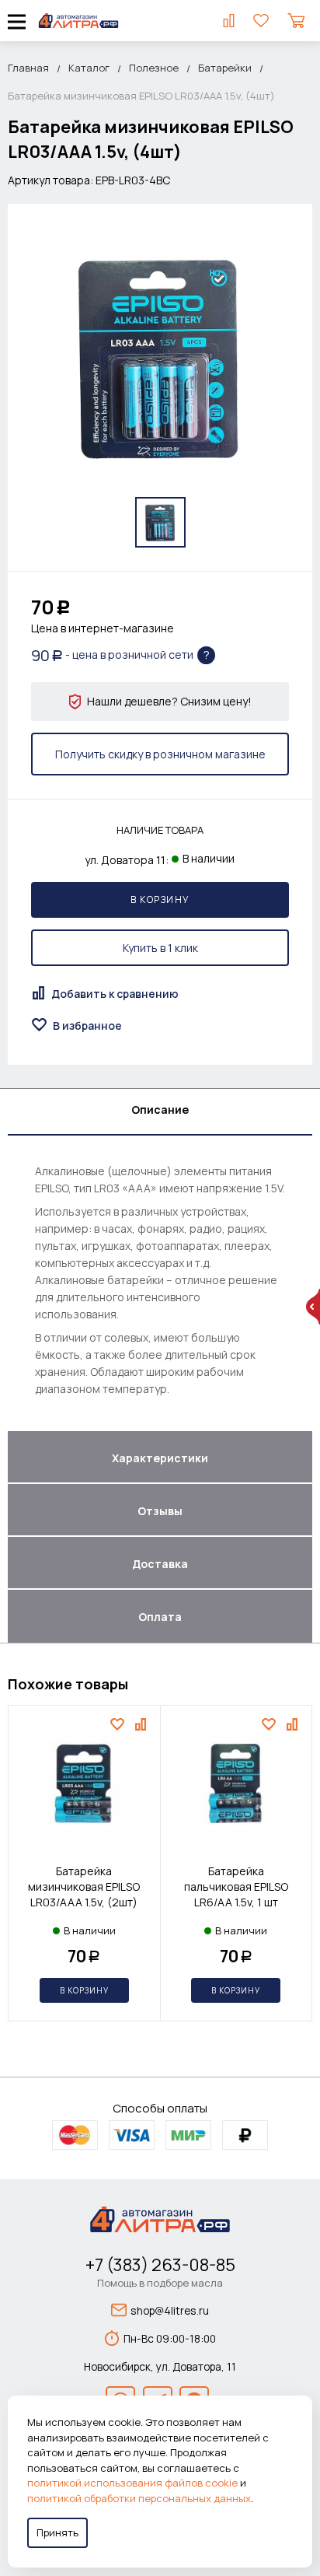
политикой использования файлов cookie (132, 2483)
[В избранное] (119, 1724)
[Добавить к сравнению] (143, 1724)
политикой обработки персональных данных (139, 2498)
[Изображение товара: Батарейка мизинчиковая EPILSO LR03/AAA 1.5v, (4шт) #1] (160, 522)
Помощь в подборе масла (160, 2283)
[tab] (160, 1112)
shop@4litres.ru (170, 2310)
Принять (57, 2532)
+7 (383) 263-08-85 (160, 2265)
